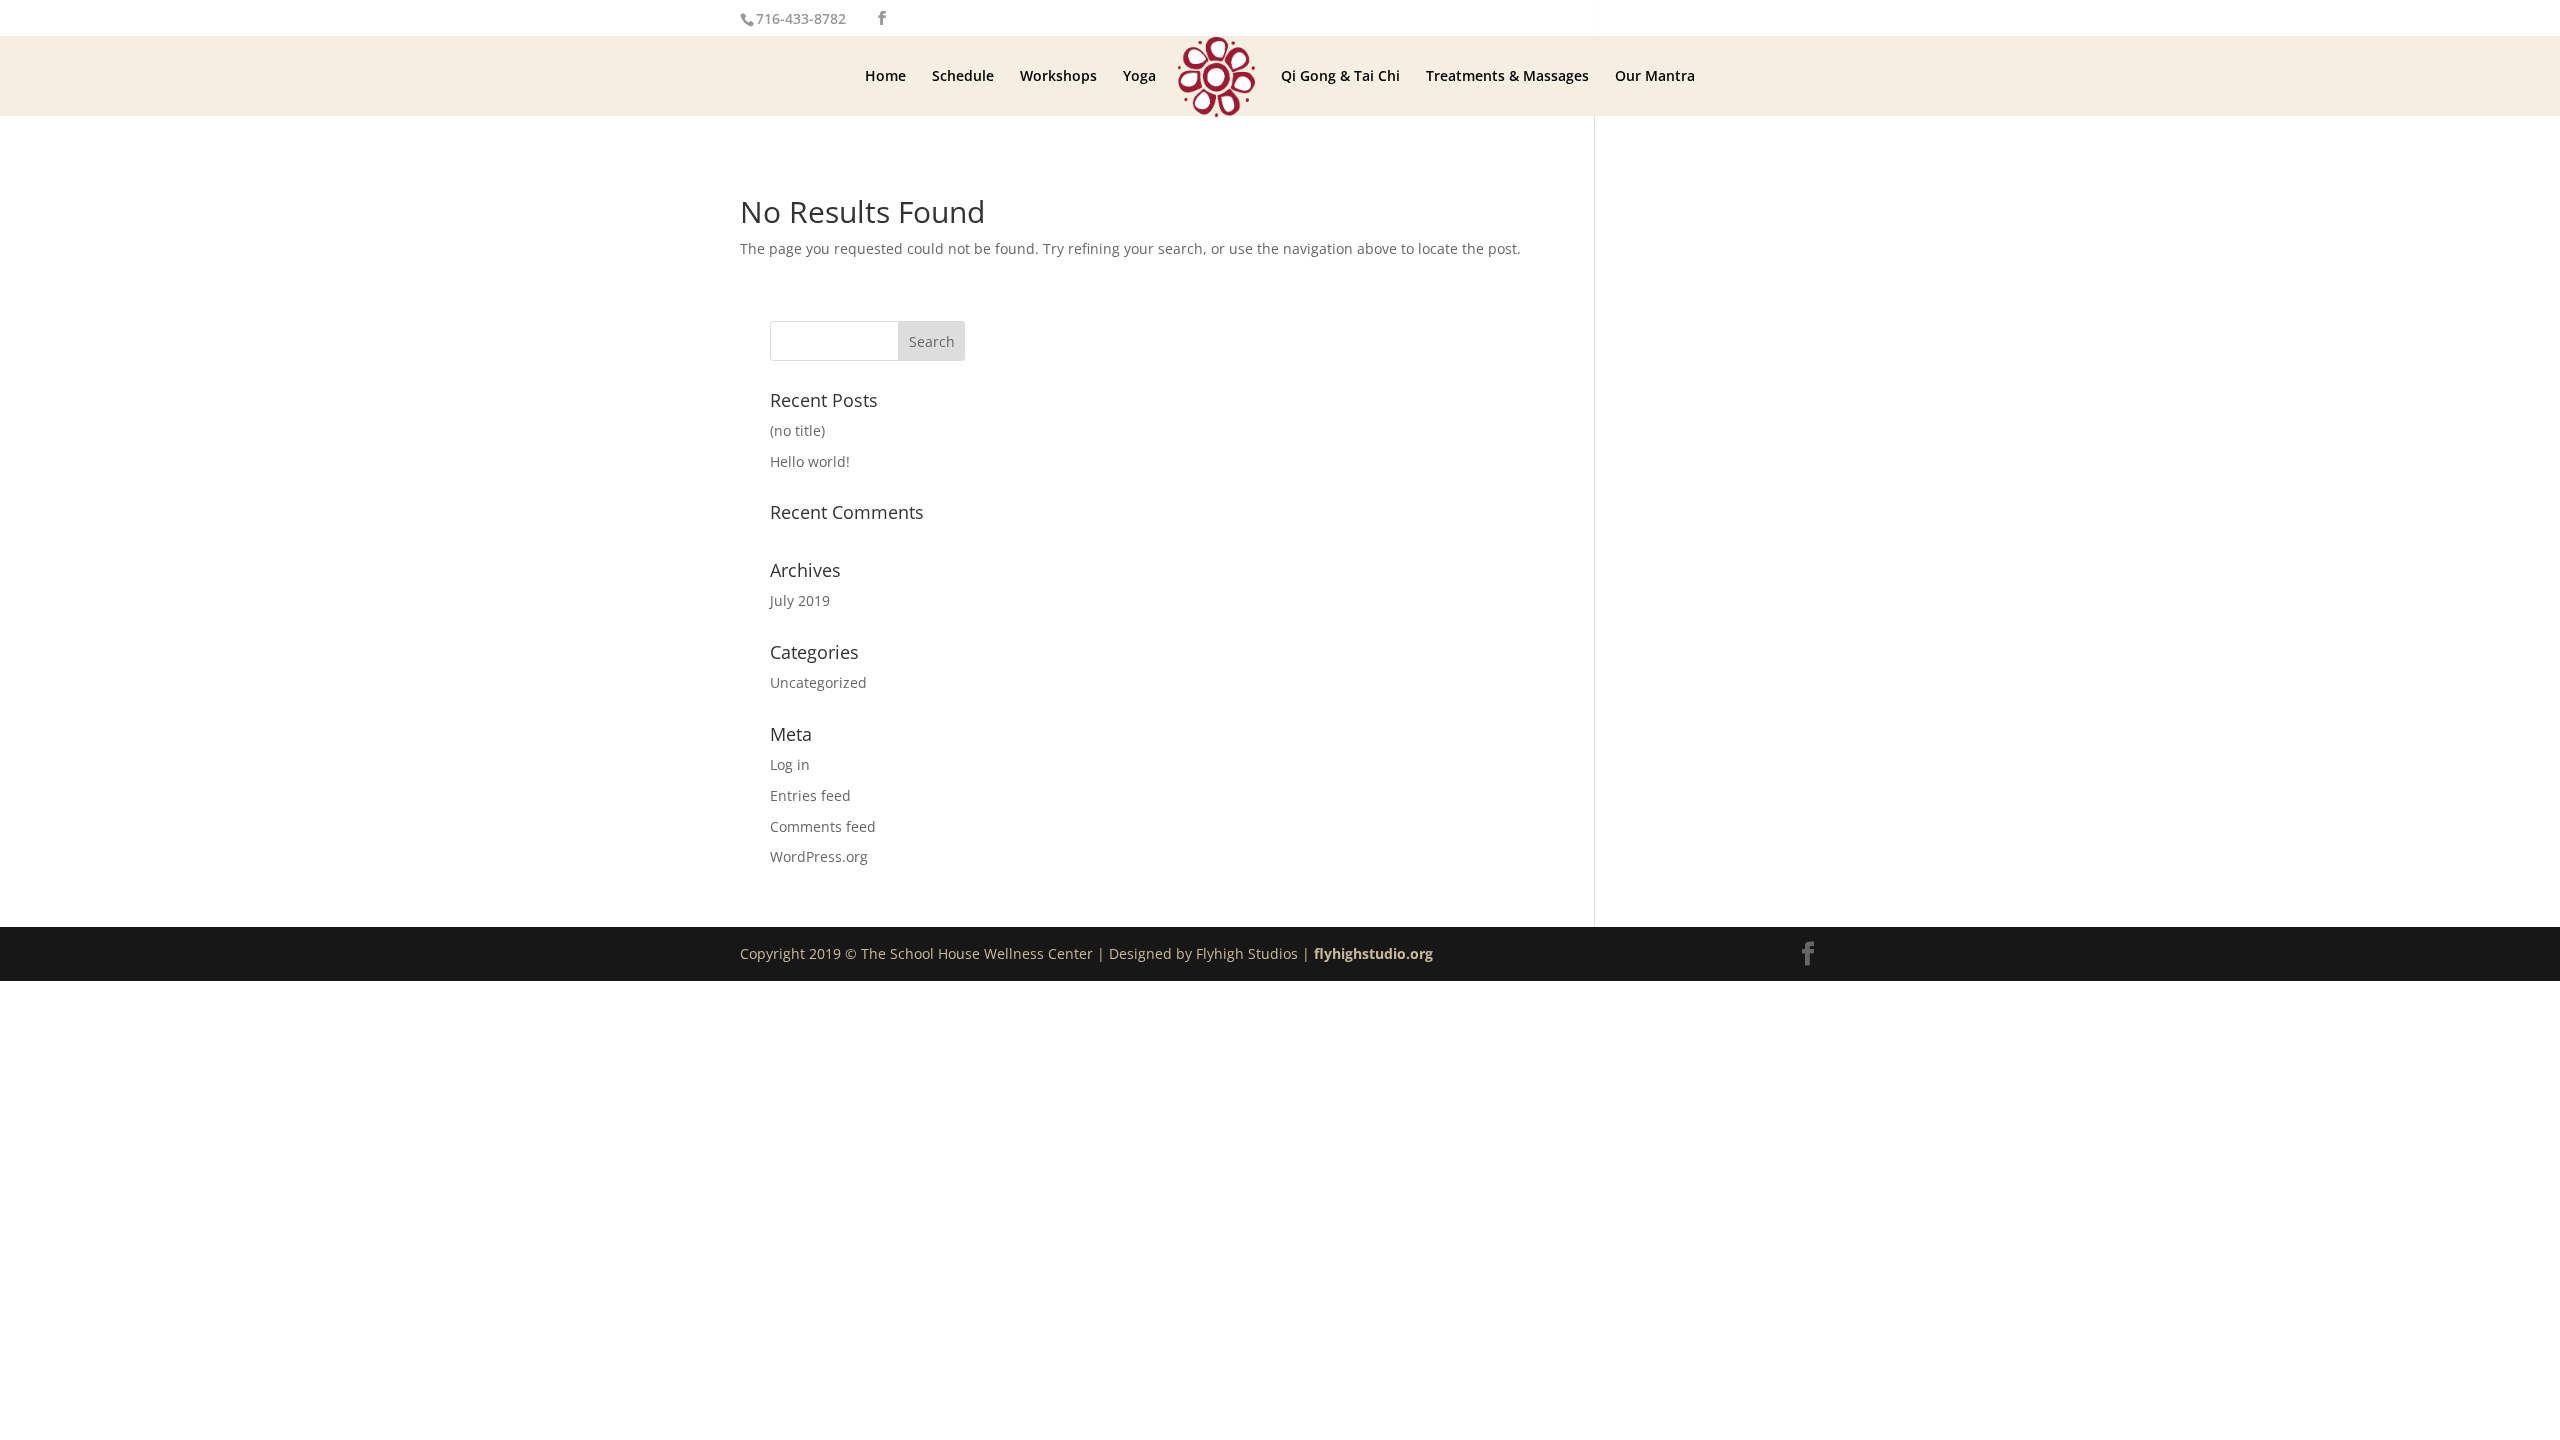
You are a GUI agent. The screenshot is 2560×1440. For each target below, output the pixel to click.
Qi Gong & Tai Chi (1340, 77)
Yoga (1139, 77)
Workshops (1058, 77)
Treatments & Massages (1507, 77)
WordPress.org (819, 856)
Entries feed (810, 795)
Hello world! (810, 461)
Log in (790, 764)
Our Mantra (1655, 77)
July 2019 (800, 600)
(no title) (797, 430)
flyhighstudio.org (1373, 953)
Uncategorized (818, 682)
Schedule (963, 77)
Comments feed (823, 826)
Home (885, 77)
